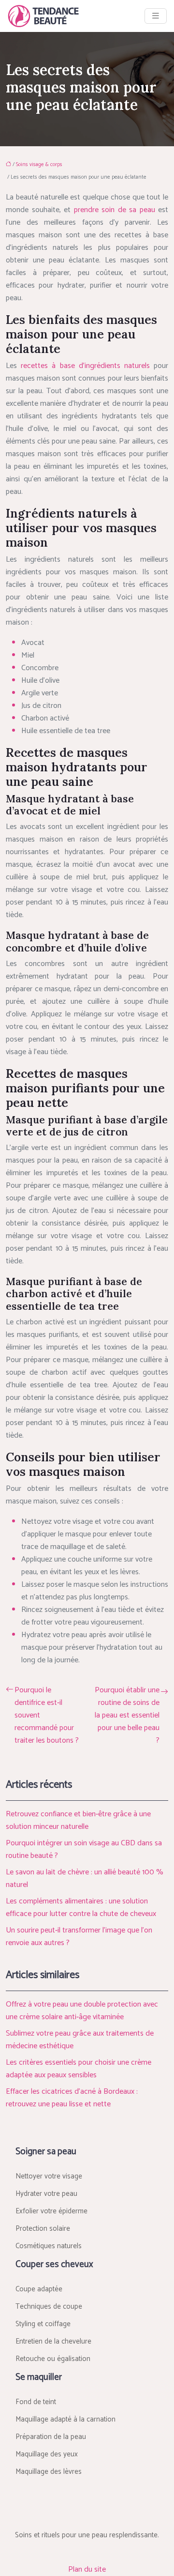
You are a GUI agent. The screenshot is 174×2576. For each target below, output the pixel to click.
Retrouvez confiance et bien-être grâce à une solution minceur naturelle (78, 1820)
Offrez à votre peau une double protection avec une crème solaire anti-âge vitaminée (82, 2011)
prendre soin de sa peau (115, 210)
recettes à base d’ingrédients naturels (85, 366)
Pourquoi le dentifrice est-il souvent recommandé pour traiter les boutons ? (47, 1716)
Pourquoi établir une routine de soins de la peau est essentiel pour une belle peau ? (127, 1716)
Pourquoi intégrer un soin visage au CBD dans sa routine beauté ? (84, 1849)
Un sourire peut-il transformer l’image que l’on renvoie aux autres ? (79, 1937)
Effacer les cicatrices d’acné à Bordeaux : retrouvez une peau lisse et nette (72, 2098)
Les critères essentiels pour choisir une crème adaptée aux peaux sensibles (79, 2069)
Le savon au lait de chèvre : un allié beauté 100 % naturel (85, 1878)
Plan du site (87, 2569)
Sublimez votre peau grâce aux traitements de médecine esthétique (80, 2040)
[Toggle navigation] (156, 16)
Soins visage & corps (39, 165)
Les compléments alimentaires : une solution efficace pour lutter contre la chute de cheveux (81, 1908)
